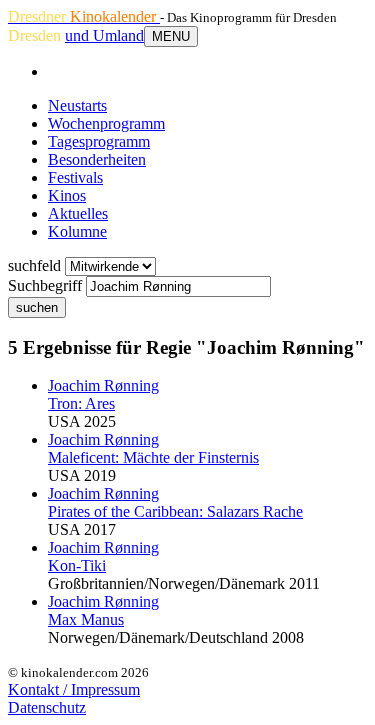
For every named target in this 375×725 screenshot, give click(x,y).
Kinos (67, 195)
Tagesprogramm (99, 141)
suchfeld (34, 265)
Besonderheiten (97, 159)
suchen (37, 307)
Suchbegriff (45, 285)
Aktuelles (78, 213)
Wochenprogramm (106, 123)
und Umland (104, 35)
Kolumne (77, 231)
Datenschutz (47, 707)
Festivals (75, 177)
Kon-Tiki (77, 565)
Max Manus (86, 619)
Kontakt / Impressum (74, 689)
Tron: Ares (81, 403)
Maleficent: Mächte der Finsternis (153, 457)
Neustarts (77, 105)
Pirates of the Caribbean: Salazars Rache (175, 511)
